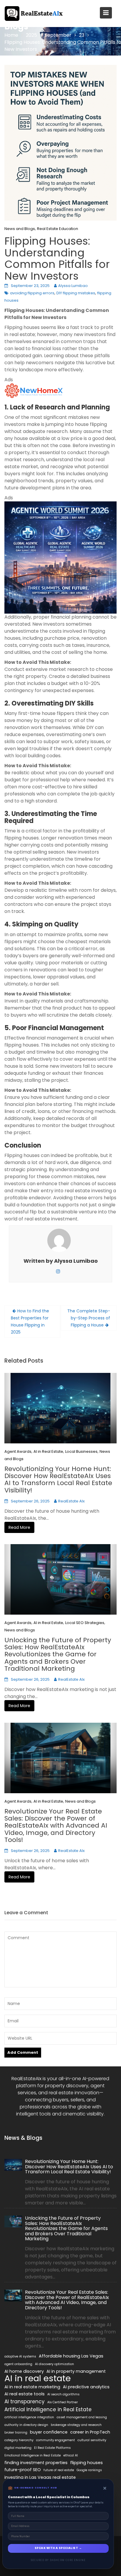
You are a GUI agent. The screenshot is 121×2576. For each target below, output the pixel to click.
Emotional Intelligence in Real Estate (33, 2455)
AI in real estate (38, 2378)
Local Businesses (81, 1451)
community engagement (56, 2440)
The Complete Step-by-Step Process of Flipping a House (89, 1318)
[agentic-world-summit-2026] (60, 557)
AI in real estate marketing (32, 2387)
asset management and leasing (82, 2417)
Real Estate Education (58, 229)
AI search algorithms (63, 2394)
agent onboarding (18, 2364)
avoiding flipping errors (32, 293)
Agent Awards (18, 1451)
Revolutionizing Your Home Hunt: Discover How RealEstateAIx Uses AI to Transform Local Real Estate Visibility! (58, 1480)
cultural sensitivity (92, 2440)
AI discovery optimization (54, 2364)
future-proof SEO (23, 2470)
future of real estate (59, 2470)
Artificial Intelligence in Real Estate (48, 2409)
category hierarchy (19, 2440)
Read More (19, 1527)
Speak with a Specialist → (58, 2548)
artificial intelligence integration (29, 2417)
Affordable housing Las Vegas (71, 2356)
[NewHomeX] (34, 390)
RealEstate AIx (71, 1501)
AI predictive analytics (86, 2387)
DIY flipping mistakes (76, 293)
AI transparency (25, 2402)
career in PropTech (90, 2432)
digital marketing (18, 2448)
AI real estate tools (25, 2394)
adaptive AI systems (20, 2356)
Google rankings (89, 2470)
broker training (16, 2433)
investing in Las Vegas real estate (40, 2477)
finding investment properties (36, 2463)
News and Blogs (20, 229)
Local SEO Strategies (85, 1623)
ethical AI (71, 2455)
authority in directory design (26, 2425)
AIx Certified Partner (63, 2402)
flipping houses (86, 2463)
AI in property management (76, 2371)
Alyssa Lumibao (73, 286)
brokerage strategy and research (76, 2425)
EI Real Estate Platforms (52, 2448)
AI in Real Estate (48, 1451)
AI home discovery (24, 2371)
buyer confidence (49, 2432)
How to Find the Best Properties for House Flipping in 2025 (30, 1321)
